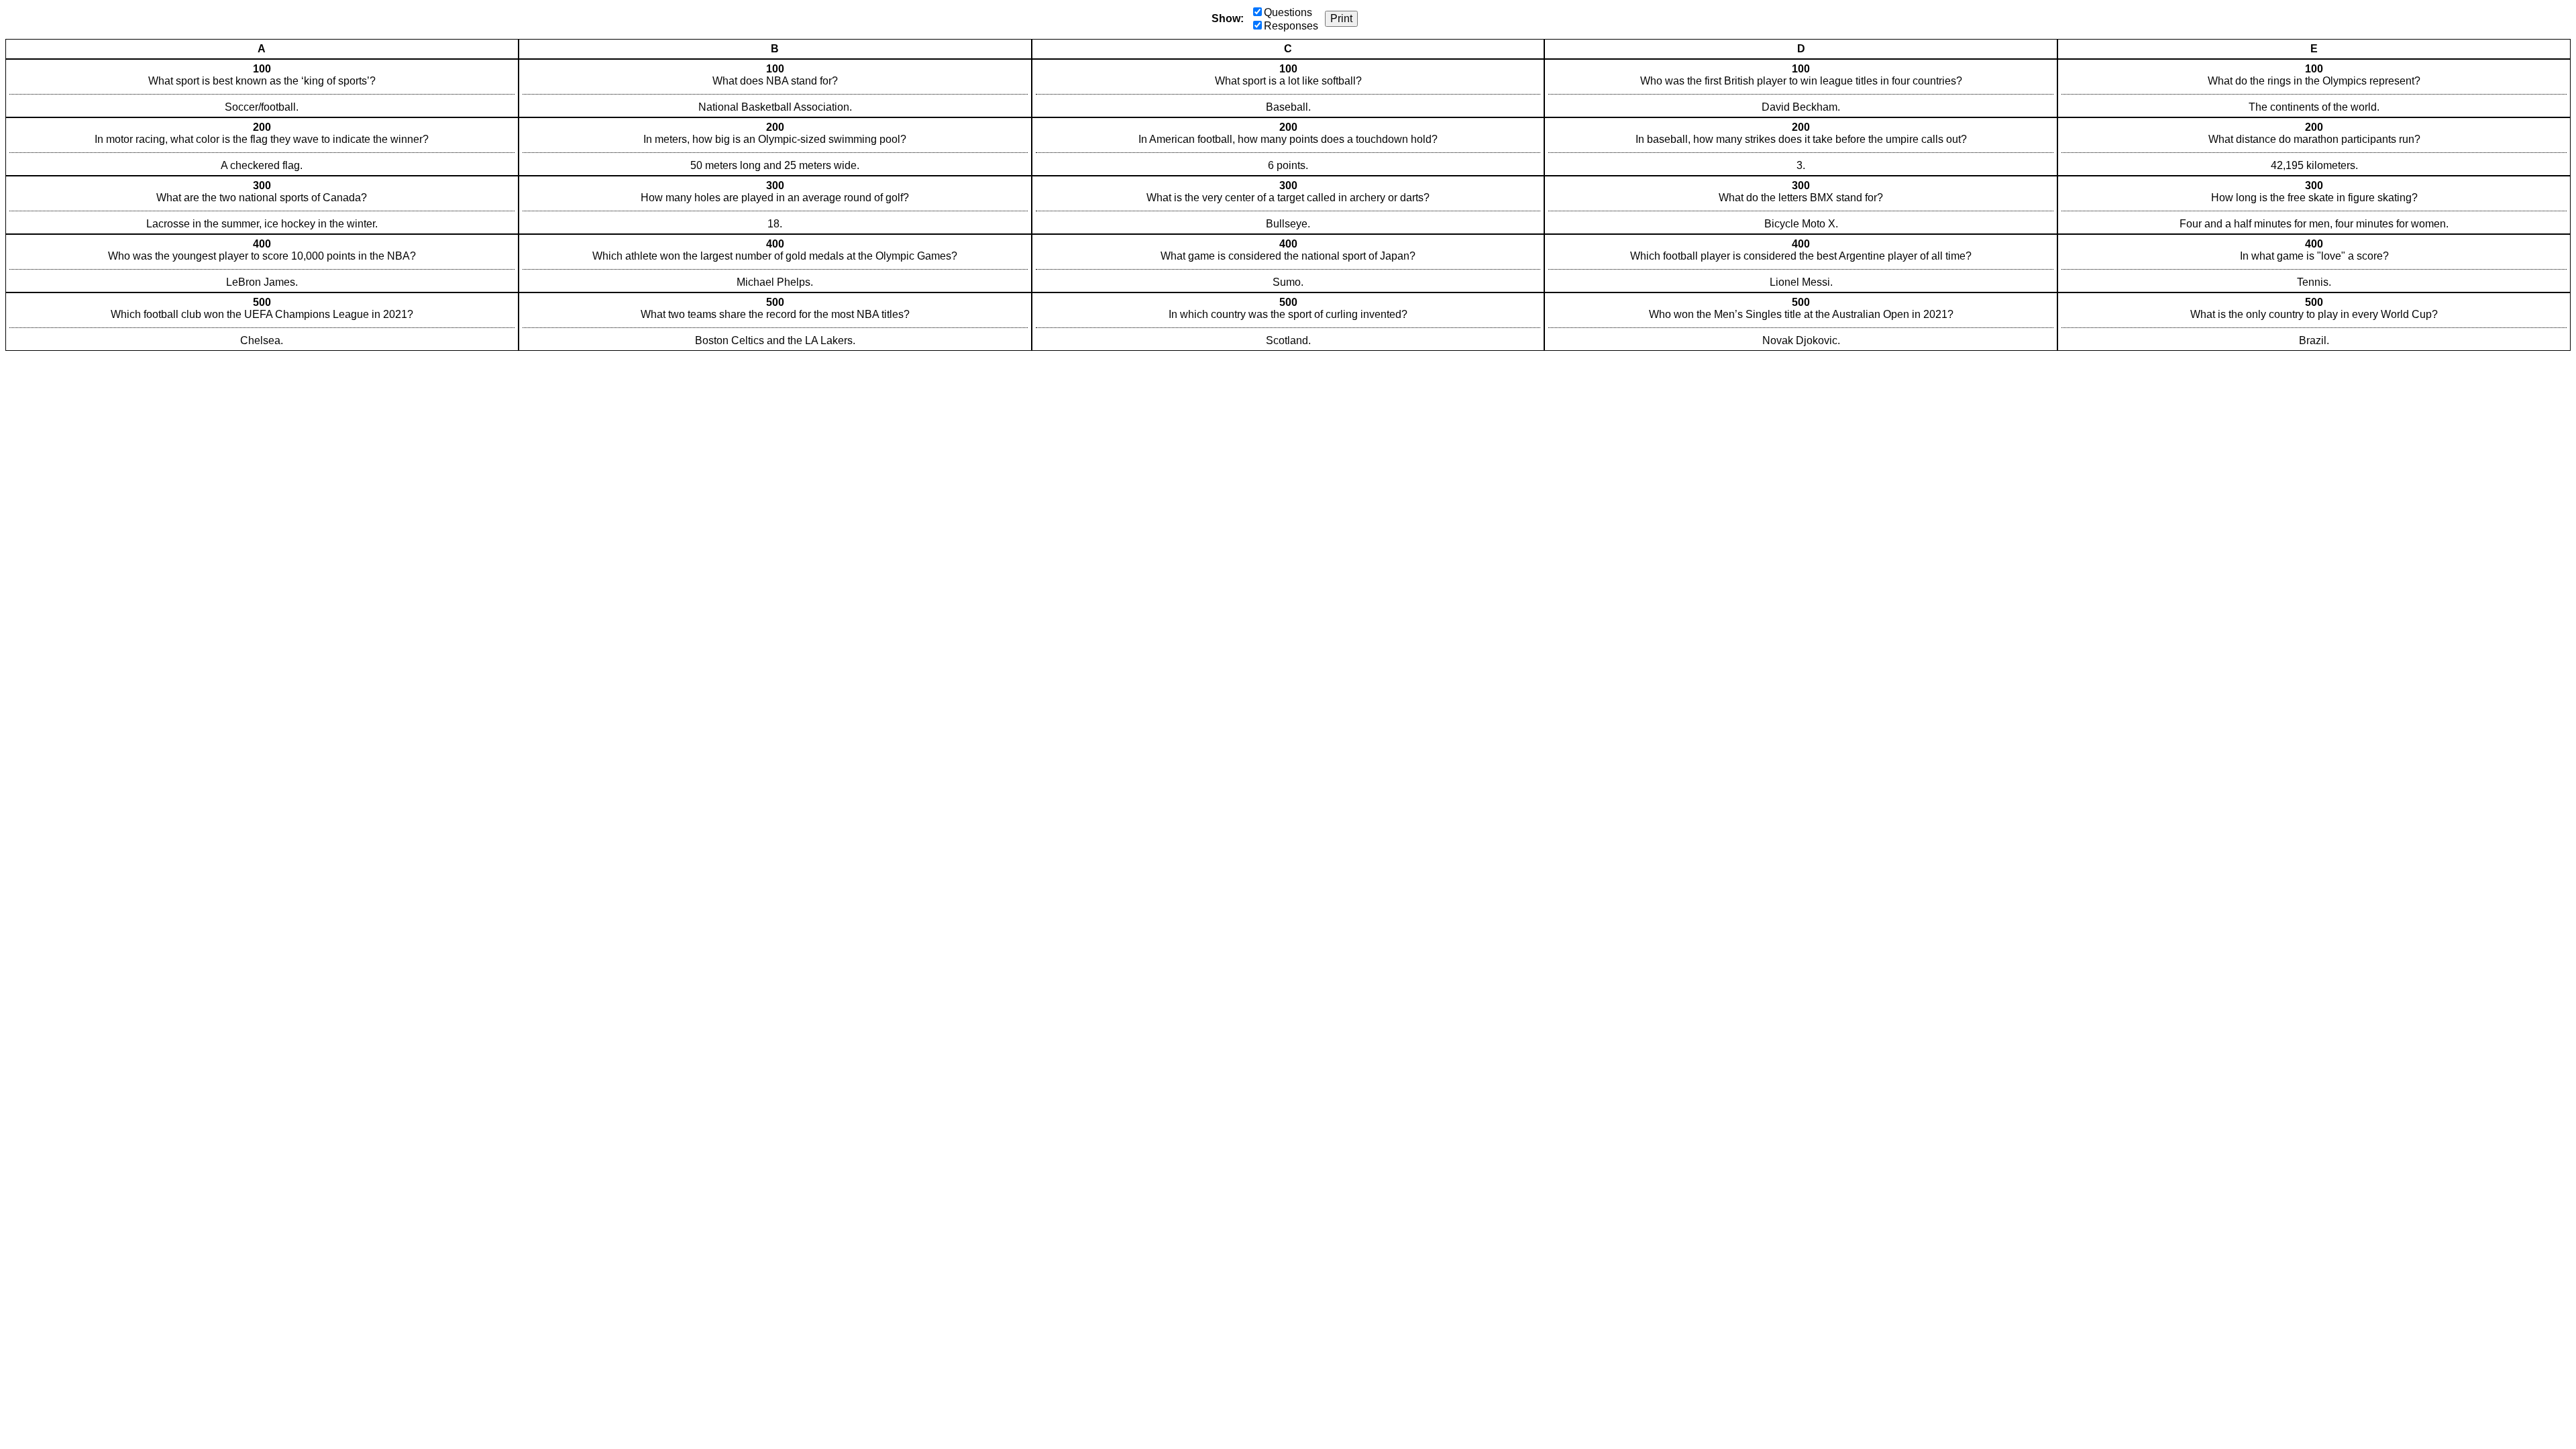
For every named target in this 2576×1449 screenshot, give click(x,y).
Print (1341, 18)
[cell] (262, 88)
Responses (1291, 26)
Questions (1288, 12)
